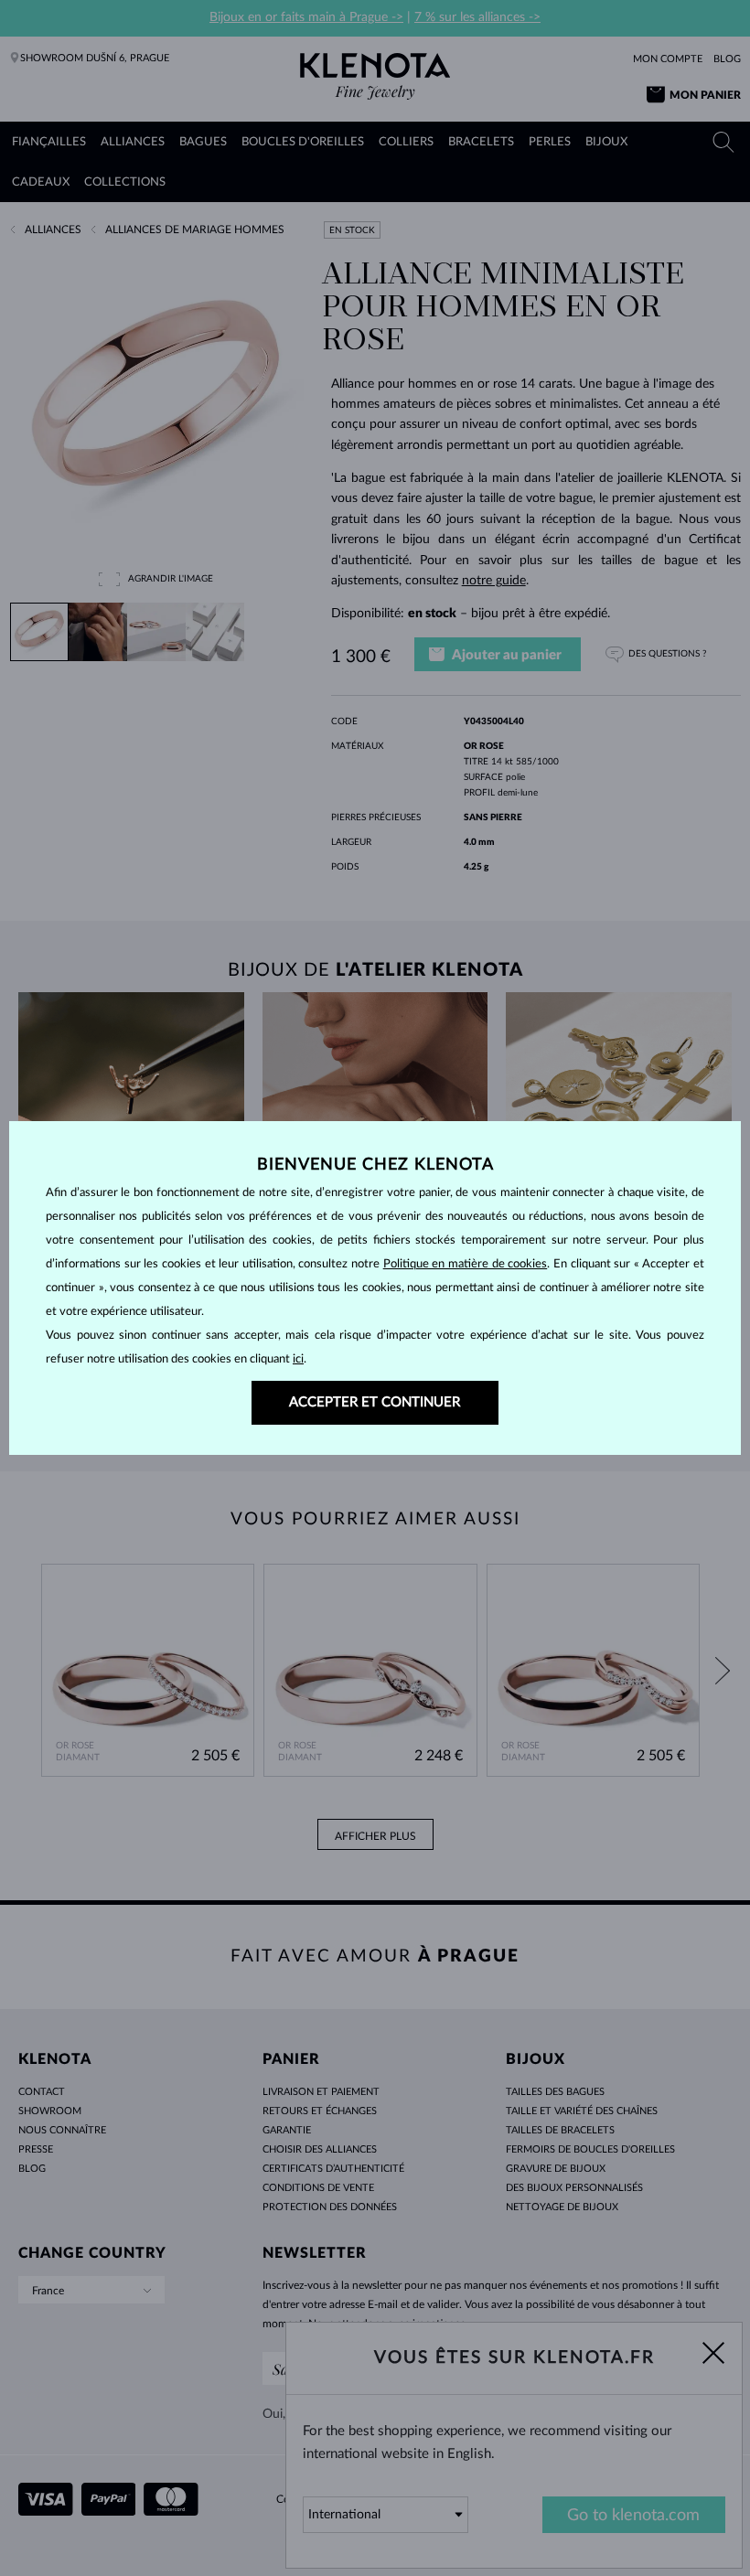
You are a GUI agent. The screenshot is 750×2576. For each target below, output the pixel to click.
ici (298, 1359)
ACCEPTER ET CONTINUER (375, 1402)
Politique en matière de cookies (466, 1264)
